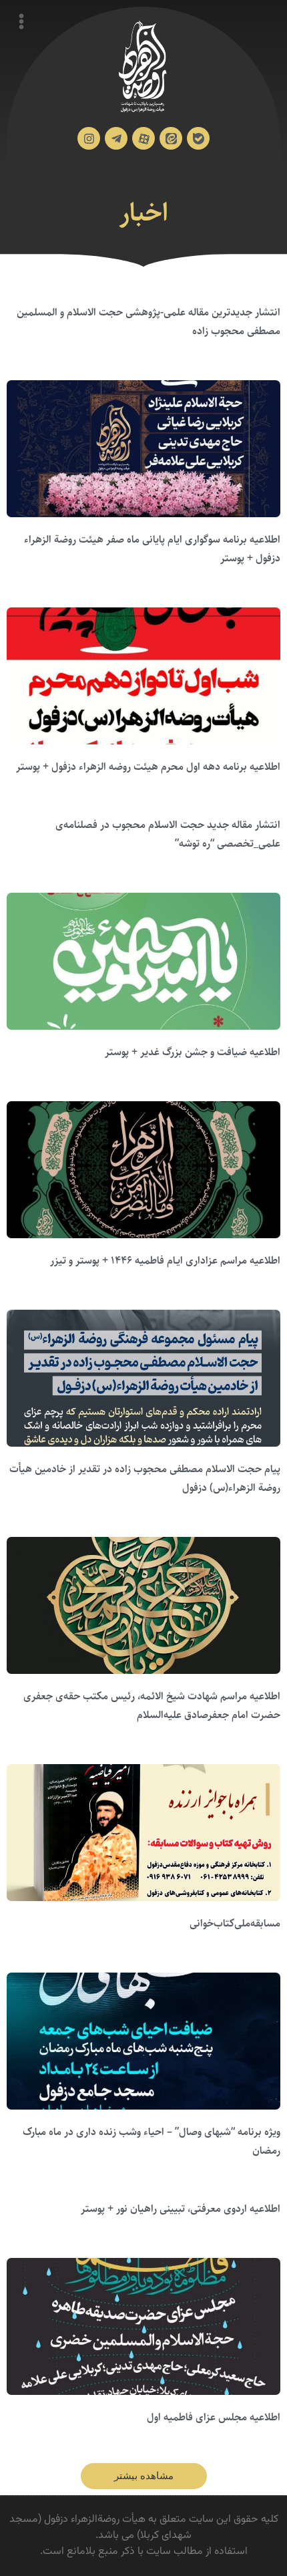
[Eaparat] (143, 138)
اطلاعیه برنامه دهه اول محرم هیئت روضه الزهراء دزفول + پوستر (148, 767)
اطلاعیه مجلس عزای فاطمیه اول (214, 2417)
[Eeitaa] (171, 138)
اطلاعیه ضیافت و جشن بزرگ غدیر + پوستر (193, 1052)
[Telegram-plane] (116, 138)
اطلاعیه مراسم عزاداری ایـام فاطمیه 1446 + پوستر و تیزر (165, 1261)
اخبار (144, 213)
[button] (144, 2476)
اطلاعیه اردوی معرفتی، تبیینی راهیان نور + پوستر (181, 2209)
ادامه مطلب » (258, 350)
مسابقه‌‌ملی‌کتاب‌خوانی (235, 1923)
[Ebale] (198, 138)
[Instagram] (89, 138)
